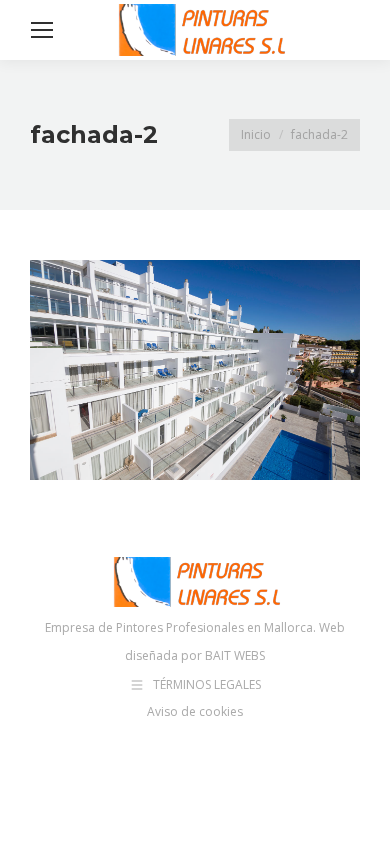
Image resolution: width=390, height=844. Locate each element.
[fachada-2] (195, 370)
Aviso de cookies (195, 711)
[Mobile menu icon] (42, 30)
